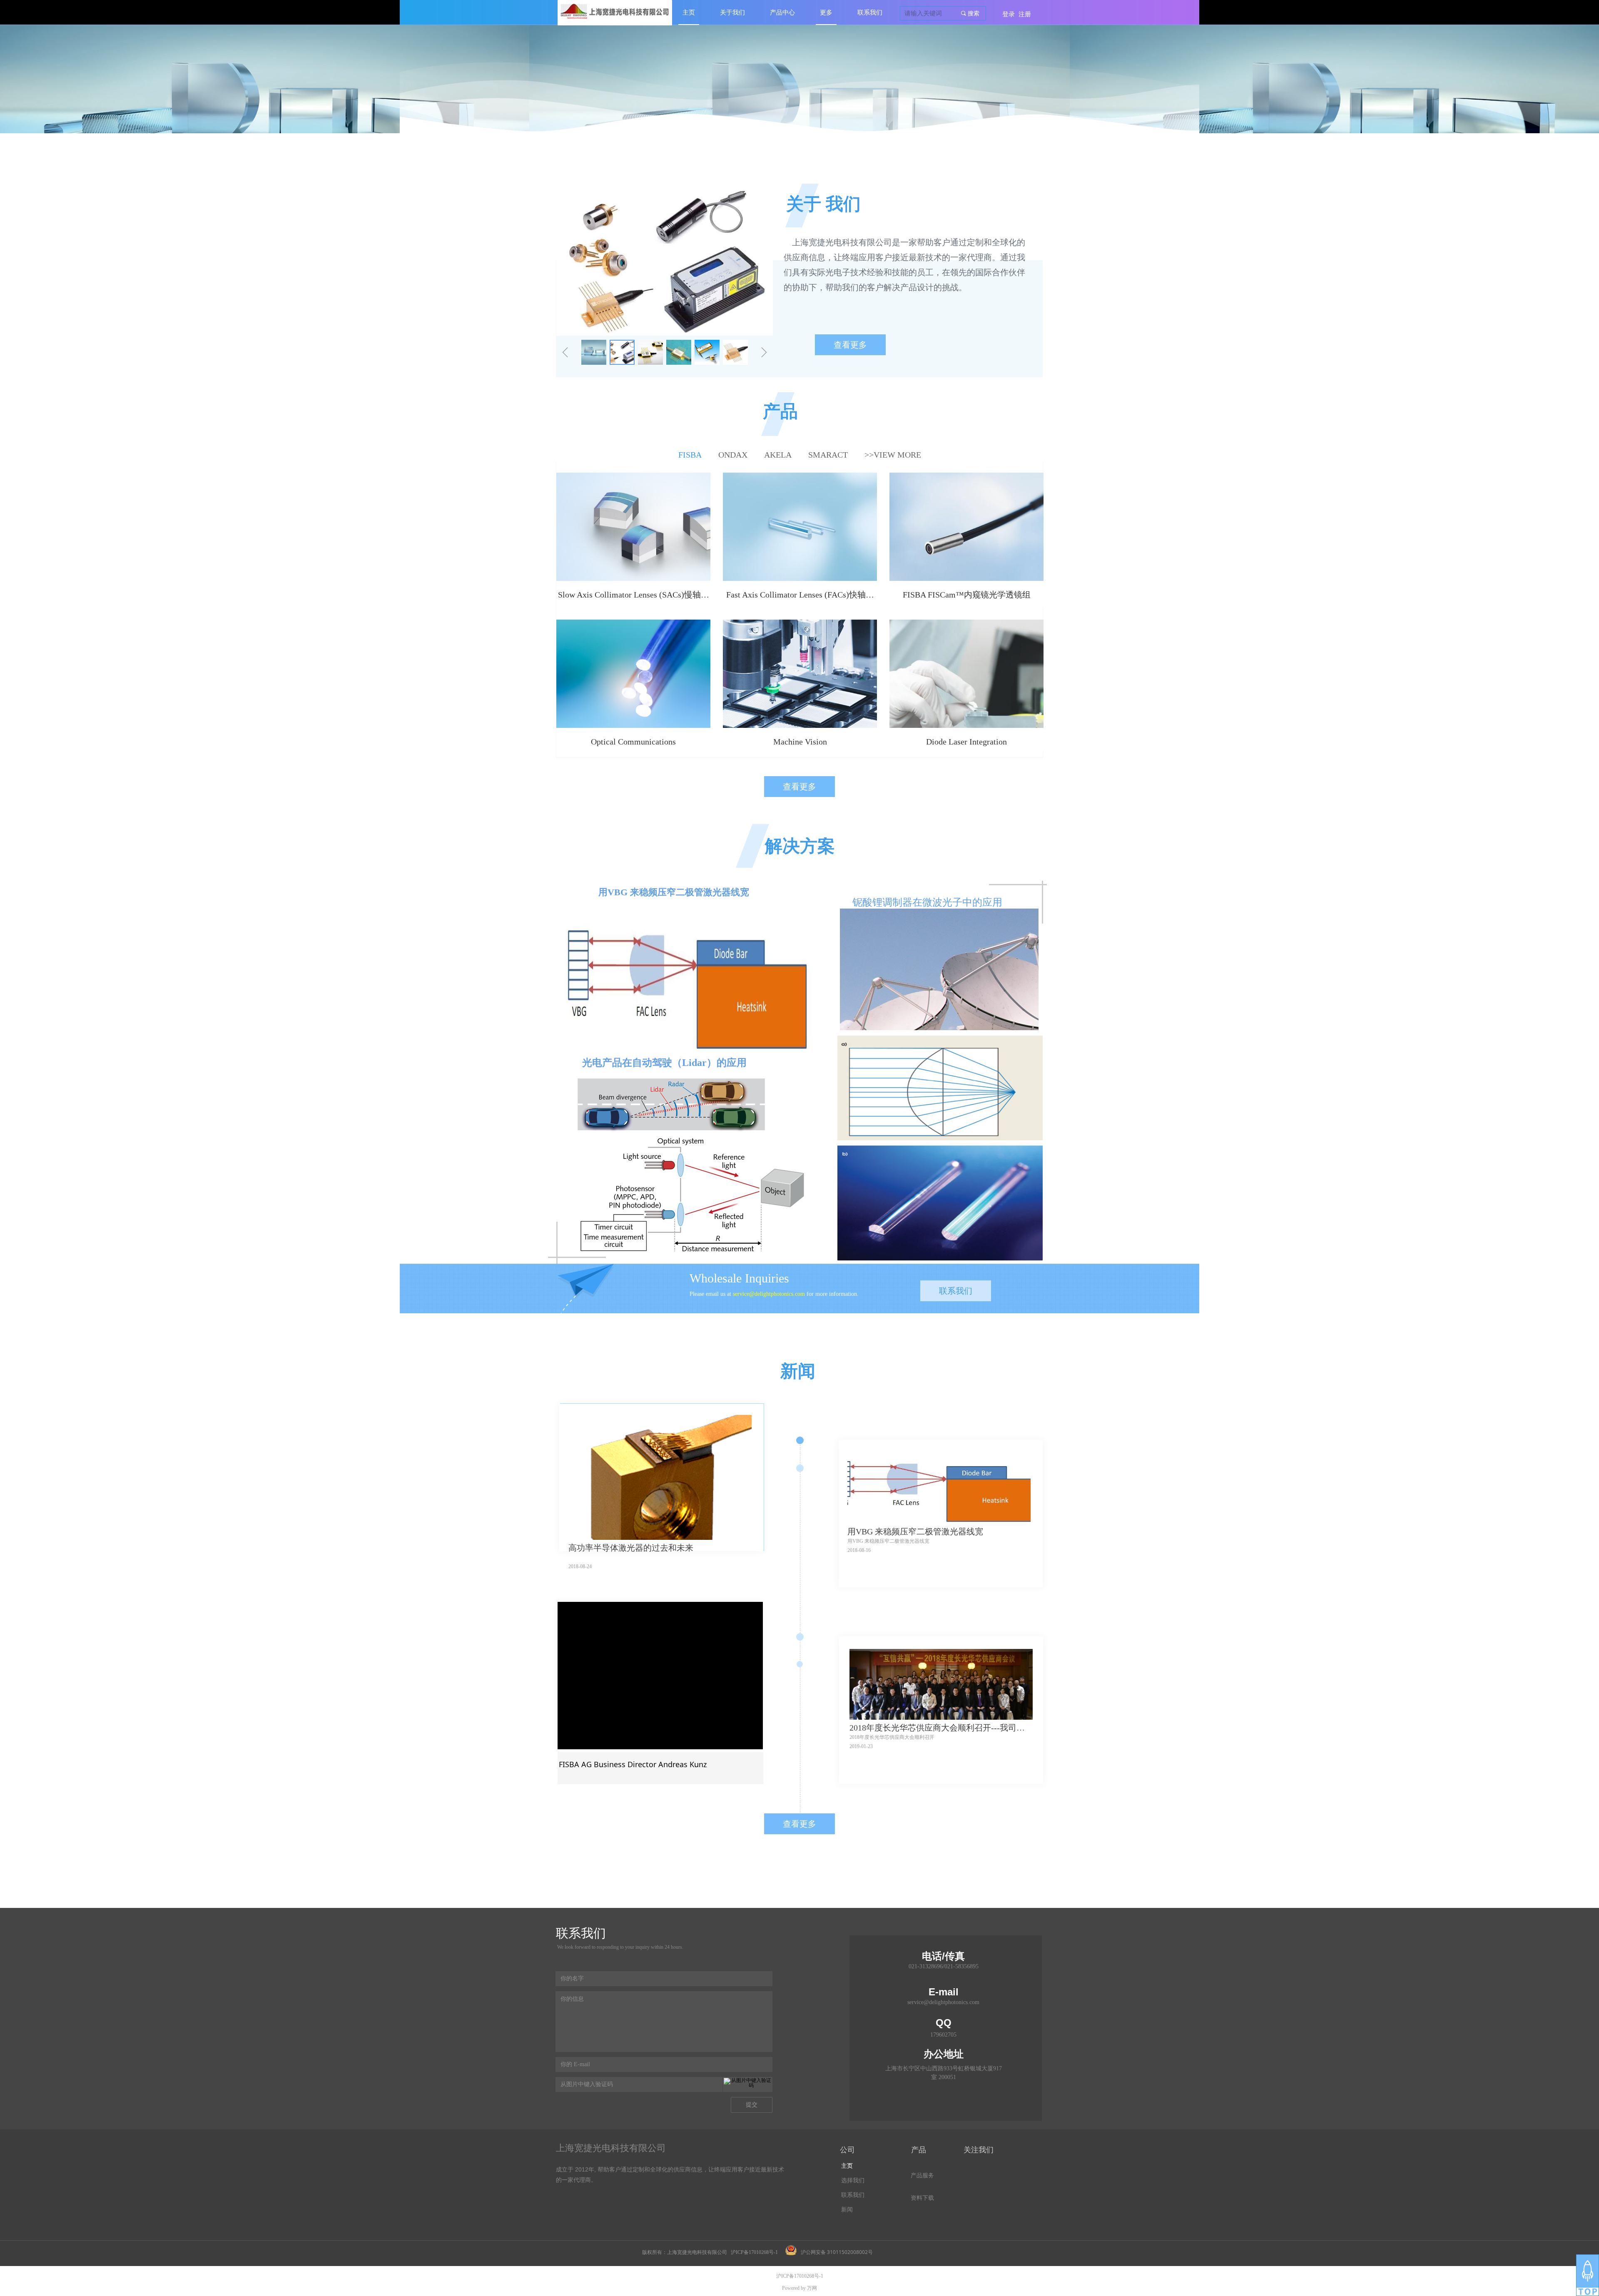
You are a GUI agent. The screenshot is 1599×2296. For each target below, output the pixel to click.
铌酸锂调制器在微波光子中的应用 (927, 902)
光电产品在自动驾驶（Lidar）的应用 (664, 1063)
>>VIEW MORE (893, 455)
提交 (752, 2105)
